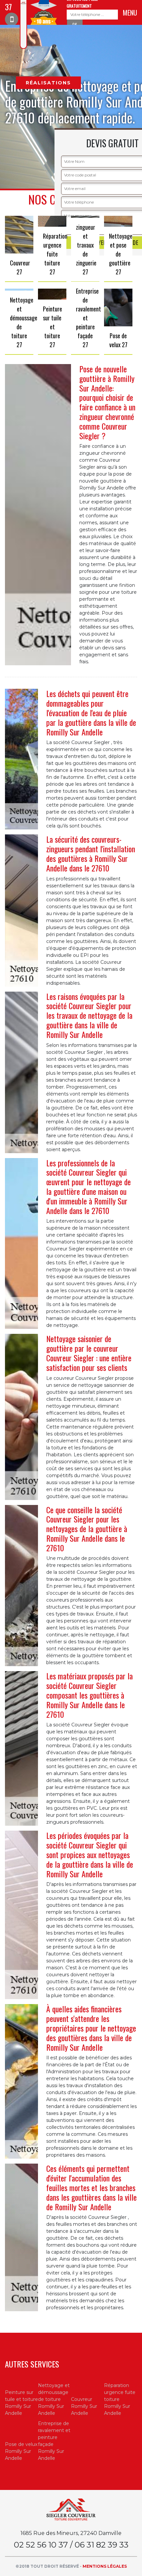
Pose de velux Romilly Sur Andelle (21, 2451)
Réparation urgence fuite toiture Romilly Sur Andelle (120, 2399)
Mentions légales (105, 2566)
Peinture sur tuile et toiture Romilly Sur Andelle (21, 2403)
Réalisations (48, 83)
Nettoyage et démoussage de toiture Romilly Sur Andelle (54, 2399)
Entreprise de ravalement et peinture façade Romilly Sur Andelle (54, 2441)
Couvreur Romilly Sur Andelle (84, 2406)
